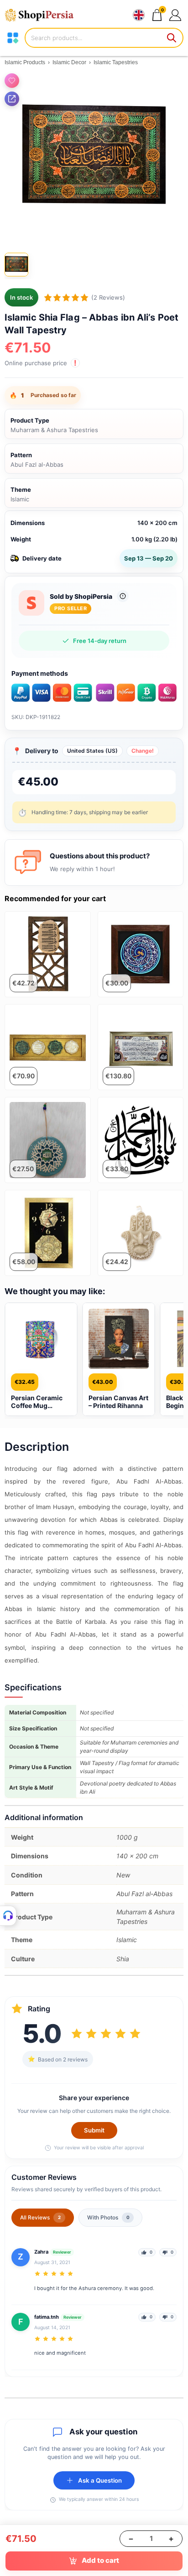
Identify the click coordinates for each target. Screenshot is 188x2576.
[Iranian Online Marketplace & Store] (43, 15)
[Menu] (13, 38)
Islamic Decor (69, 62)
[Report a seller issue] (123, 596)
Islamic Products (25, 62)
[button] (175, 15)
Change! (143, 751)
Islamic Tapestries (116, 62)
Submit (94, 2130)
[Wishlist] (12, 81)
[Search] (172, 38)
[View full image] (94, 158)
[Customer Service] (8, 1916)
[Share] (12, 99)
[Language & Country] (139, 15)
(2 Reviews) (108, 297)
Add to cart (100, 2560)
